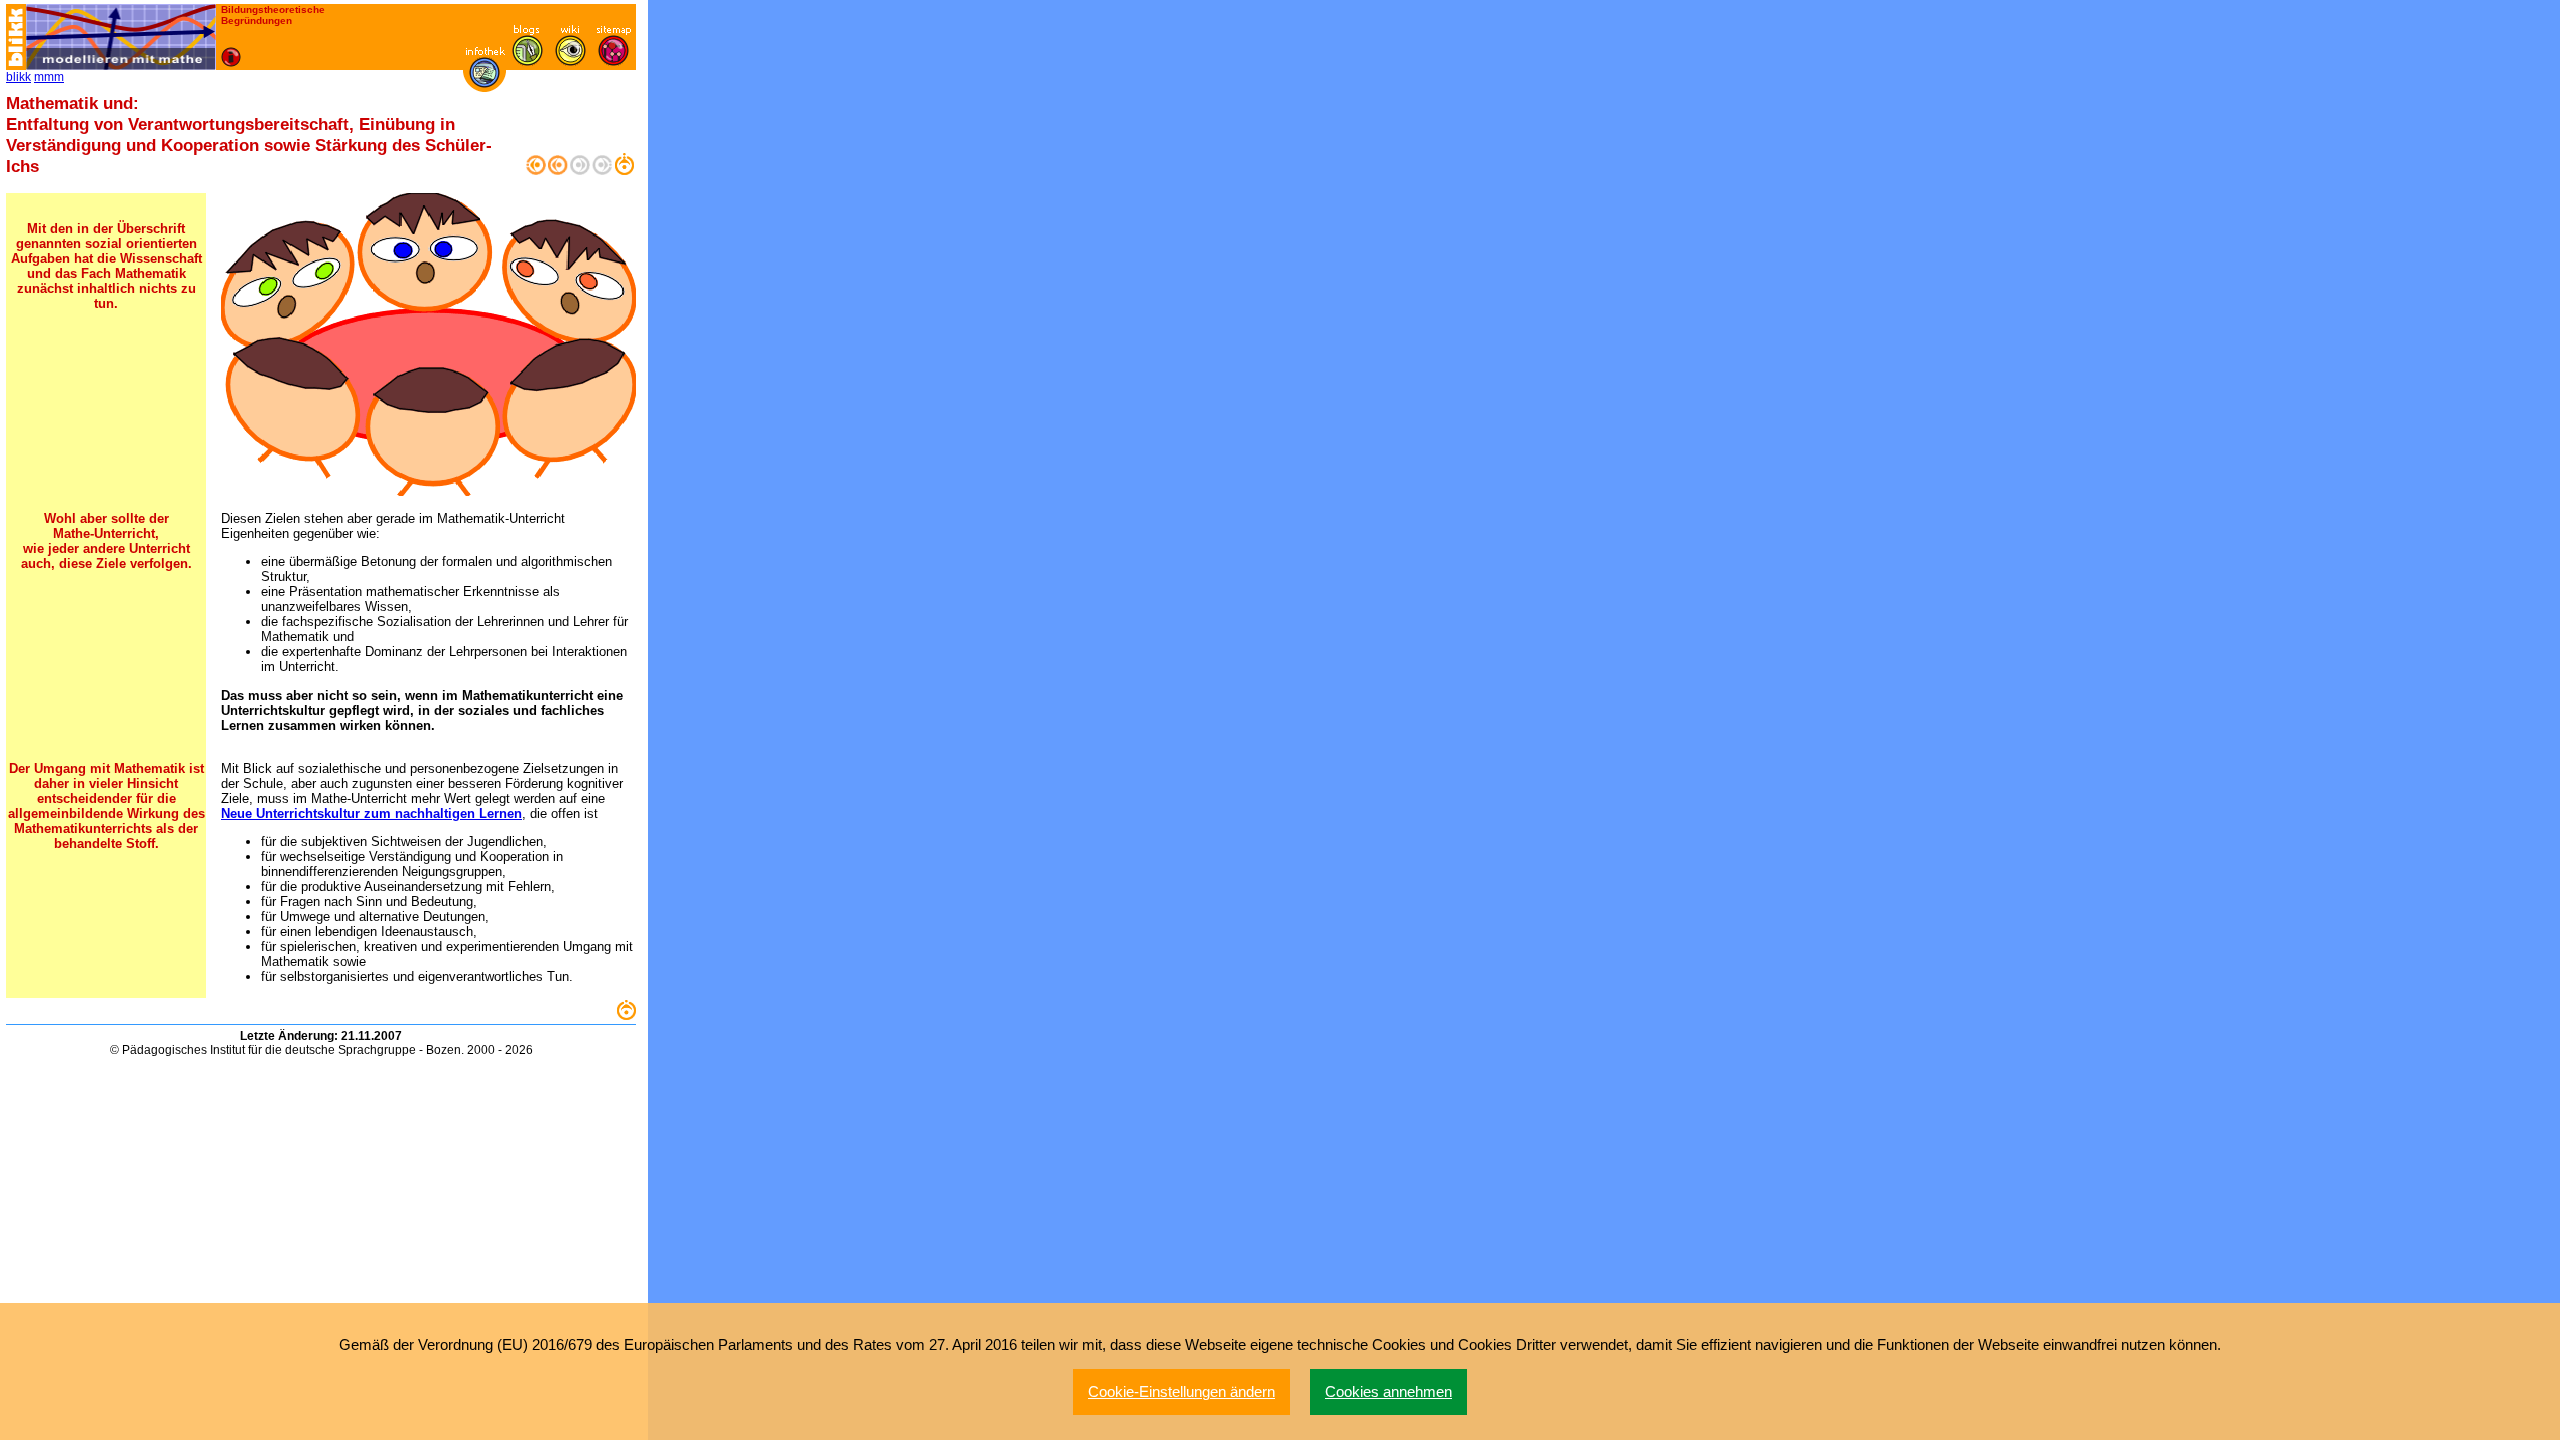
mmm (49, 77)
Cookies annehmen (1388, 1392)
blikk (18, 77)
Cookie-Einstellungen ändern (1181, 1392)
